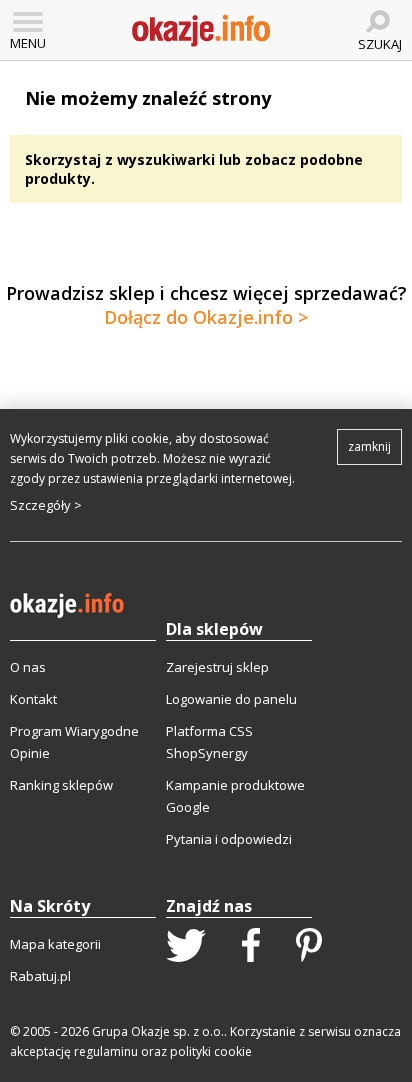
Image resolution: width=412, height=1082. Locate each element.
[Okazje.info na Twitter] (186, 947)
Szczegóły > (46, 505)
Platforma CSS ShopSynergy (209, 742)
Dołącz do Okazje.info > (206, 317)
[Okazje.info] (201, 30)
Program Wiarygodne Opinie (74, 742)
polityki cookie (211, 1051)
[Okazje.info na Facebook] (251, 947)
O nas (28, 667)
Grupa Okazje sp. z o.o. (158, 1031)
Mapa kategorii (55, 944)
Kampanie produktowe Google (235, 796)
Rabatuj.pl (40, 976)
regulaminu (106, 1051)
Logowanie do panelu (231, 699)
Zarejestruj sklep (217, 667)
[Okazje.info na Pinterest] (309, 947)
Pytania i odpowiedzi (229, 839)
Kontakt (33, 699)
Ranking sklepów (61, 785)
